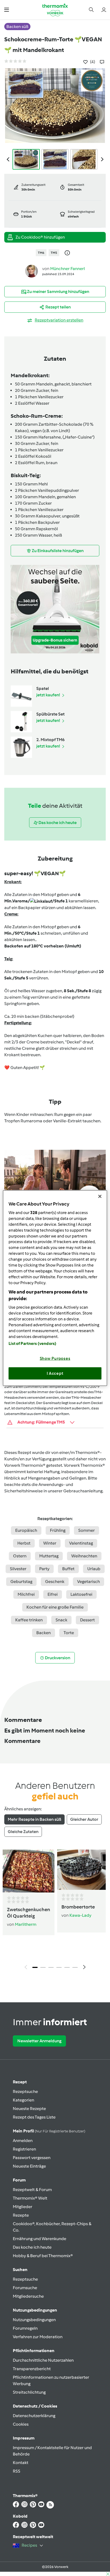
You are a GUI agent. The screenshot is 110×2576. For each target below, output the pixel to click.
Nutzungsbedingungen (34, 2320)
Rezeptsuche (25, 2091)
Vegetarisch (89, 1582)
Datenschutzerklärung (34, 2416)
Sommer (87, 1530)
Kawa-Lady (80, 1915)
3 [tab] (51, 1967)
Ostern (20, 1556)
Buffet (68, 1569)
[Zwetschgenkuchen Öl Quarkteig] (29, 1871)
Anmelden (23, 2141)
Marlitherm (26, 1924)
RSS (17, 2471)
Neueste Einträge (29, 2166)
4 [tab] (59, 1967)
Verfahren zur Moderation (38, 2337)
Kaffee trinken (29, 1620)
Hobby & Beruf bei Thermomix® (43, 2256)
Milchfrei (26, 1594)
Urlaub (94, 1569)
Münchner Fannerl (68, 269)
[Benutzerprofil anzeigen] (32, 271)
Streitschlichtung (29, 2392)
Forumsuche (25, 2288)
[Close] (100, 1196)
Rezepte (21, 2215)
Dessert (87, 1620)
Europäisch (26, 1530)
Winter (50, 1543)
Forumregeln (25, 2328)
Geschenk (55, 1582)
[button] (7, 9)
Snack (61, 1620)
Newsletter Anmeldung (39, 2041)
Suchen (20, 2270)
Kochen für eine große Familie (55, 1607)
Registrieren (24, 2149)
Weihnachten (84, 1556)
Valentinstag (81, 1543)
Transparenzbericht (32, 2369)
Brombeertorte (78, 1907)
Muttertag (49, 1556)
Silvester (18, 1569)
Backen (44, 1633)
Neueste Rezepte (29, 2109)
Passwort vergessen (32, 2158)
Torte (69, 1633)
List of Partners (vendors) (32, 1344)
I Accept (55, 1373)
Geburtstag (21, 1582)
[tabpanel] (55, 1911)
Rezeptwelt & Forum (32, 2190)
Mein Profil (49, 2131)
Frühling (58, 1530)
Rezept (20, 2082)
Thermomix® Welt (30, 2198)
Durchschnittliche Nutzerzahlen (43, 2360)
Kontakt (21, 2463)
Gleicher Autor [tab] (84, 1819)
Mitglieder (23, 2207)
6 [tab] (75, 1967)
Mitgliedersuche (28, 2296)
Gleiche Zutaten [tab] (23, 1832)
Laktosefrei (81, 1594)
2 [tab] (43, 1967)
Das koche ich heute (32, 2247)
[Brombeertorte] (81, 1870)
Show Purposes (55, 1359)
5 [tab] (67, 1967)
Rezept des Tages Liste (34, 2117)
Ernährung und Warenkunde (40, 2239)
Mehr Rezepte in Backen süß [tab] (34, 1819)
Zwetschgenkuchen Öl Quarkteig (29, 1913)
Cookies (21, 2424)
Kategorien (23, 2100)
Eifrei (53, 1594)
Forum (19, 2180)
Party (44, 1569)
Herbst (24, 1543)
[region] (55, 1288)
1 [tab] (35, 1967)
